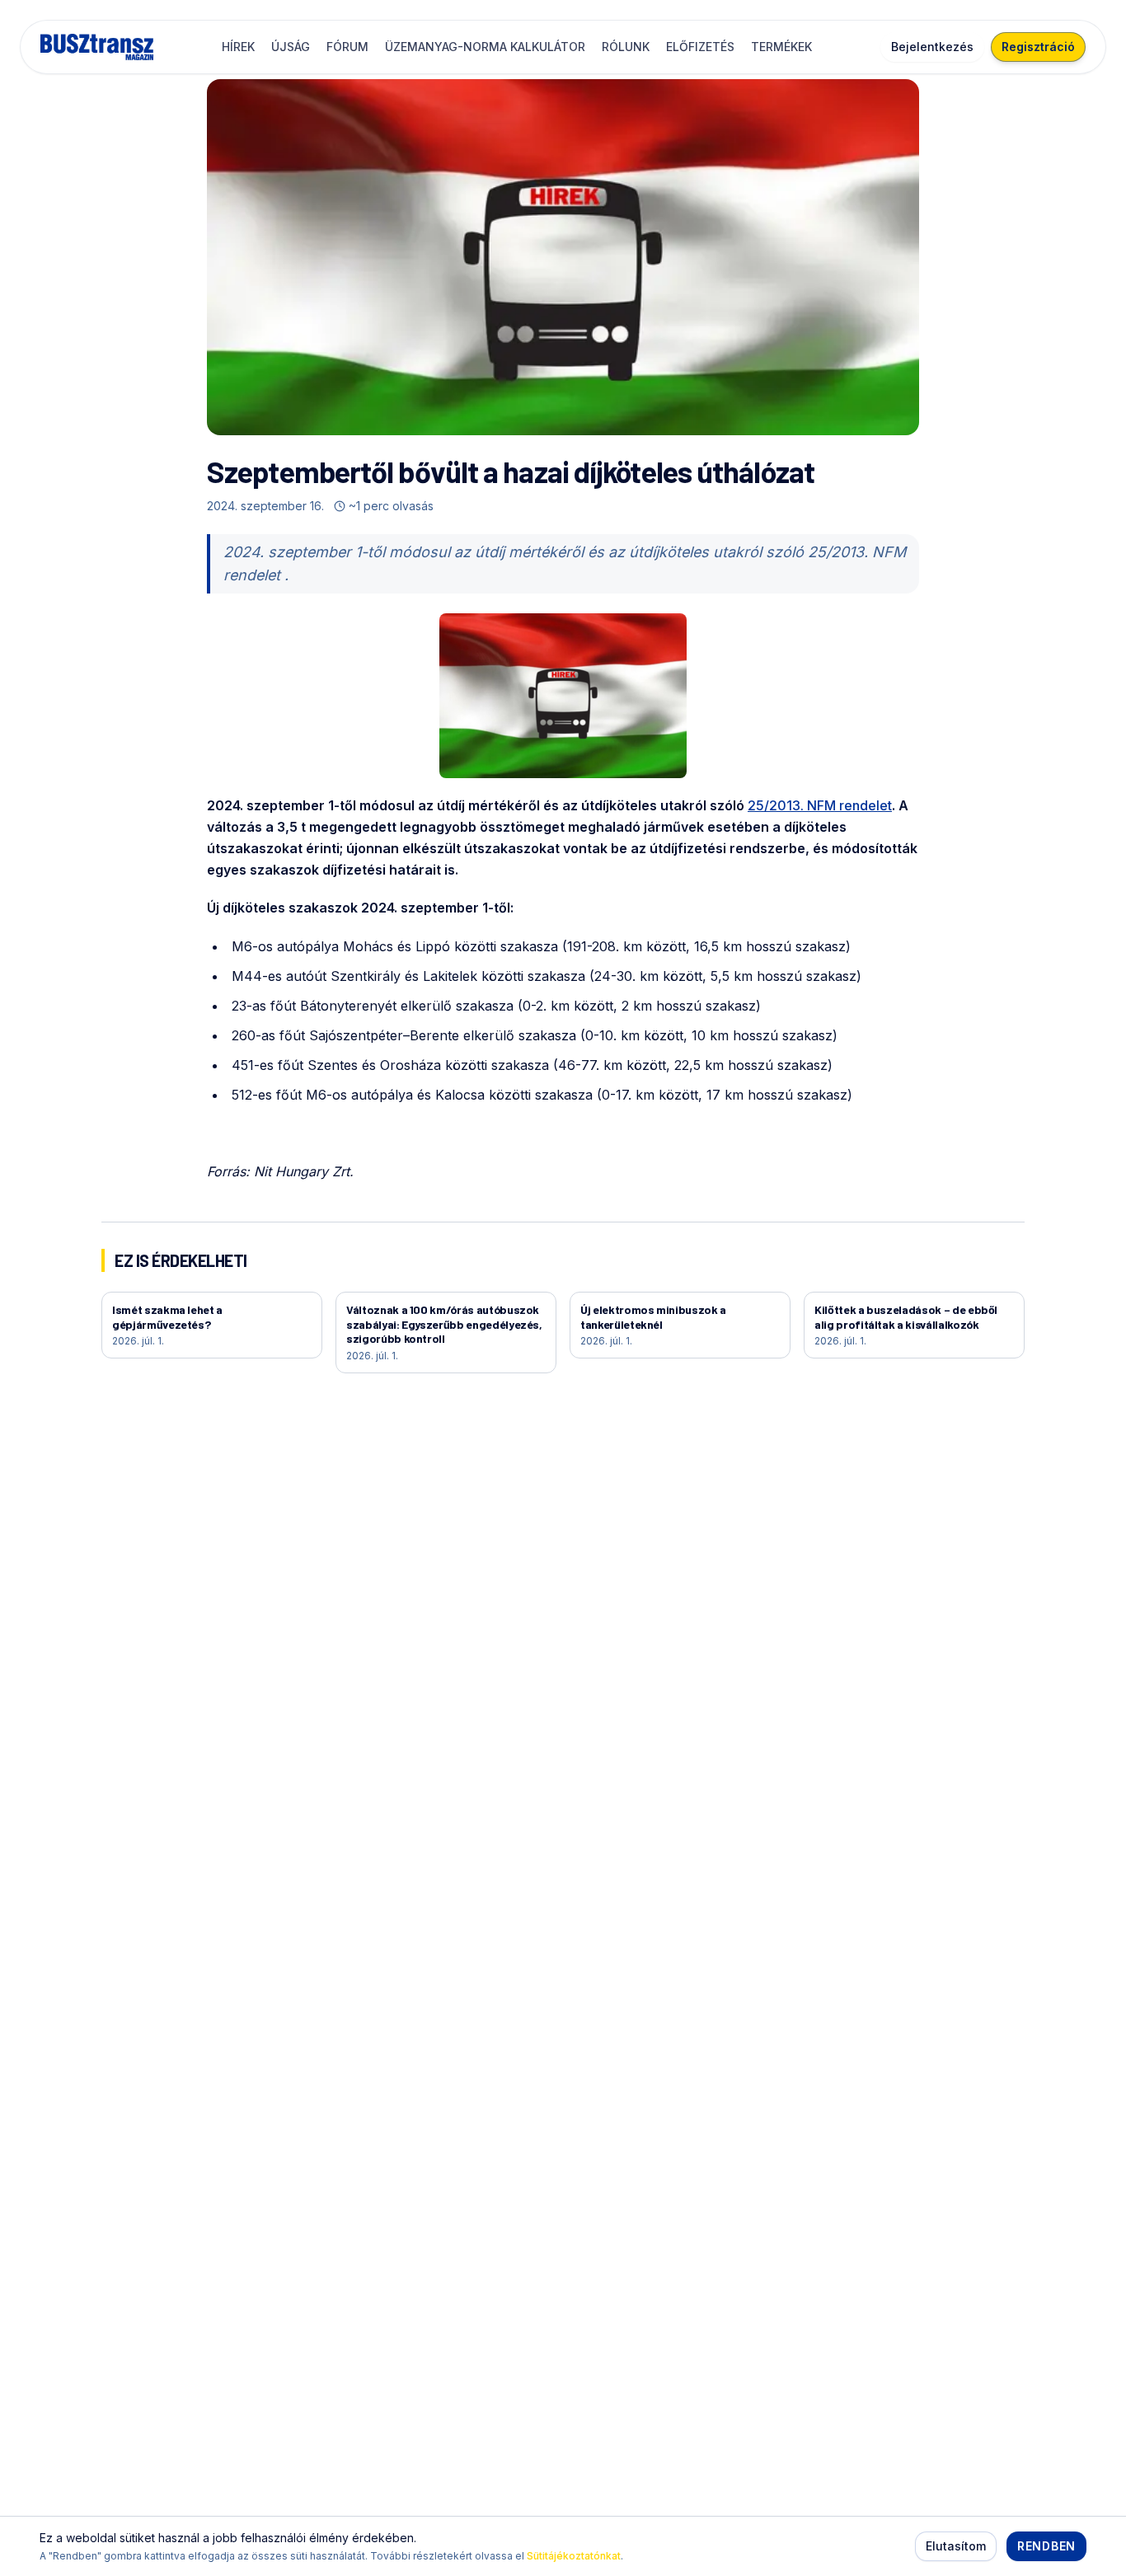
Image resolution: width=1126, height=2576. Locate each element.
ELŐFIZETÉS (700, 47)
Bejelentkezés (932, 47)
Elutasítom (956, 2546)
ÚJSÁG (291, 47)
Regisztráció (1038, 47)
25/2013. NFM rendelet (820, 805)
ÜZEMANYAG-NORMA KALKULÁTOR (485, 47)
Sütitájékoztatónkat (574, 2556)
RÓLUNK (626, 47)
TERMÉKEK (781, 47)
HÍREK (238, 47)
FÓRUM (347, 47)
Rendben (1046, 2546)
